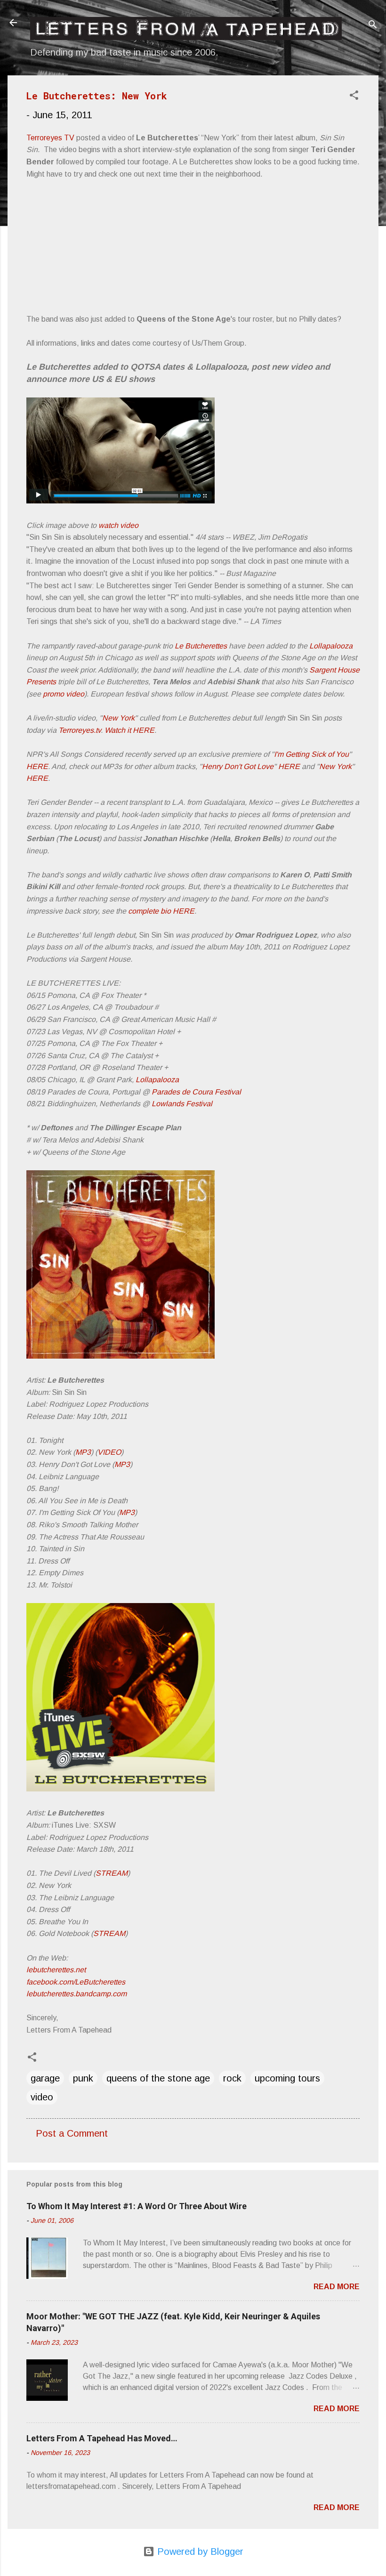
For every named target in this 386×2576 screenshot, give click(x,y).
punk (83, 2078)
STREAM (112, 1873)
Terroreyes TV (50, 138)
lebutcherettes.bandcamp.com (76, 1994)
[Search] (373, 26)
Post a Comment (72, 2133)
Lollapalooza (331, 646)
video (42, 2097)
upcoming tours (287, 2078)
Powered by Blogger (199, 2552)
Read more (337, 2287)
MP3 (83, 1452)
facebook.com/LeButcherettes (76, 1982)
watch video (118, 525)
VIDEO (109, 1452)
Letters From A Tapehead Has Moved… (102, 2438)
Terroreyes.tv (80, 730)
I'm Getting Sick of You (311, 754)
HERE (37, 766)
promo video (64, 694)
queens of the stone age (158, 2078)
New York (118, 718)
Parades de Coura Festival (196, 1092)
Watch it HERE (129, 730)
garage (45, 2078)
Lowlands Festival (182, 1104)
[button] (354, 96)
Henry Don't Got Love (238, 766)
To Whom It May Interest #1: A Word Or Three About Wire (137, 2206)
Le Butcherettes (201, 646)
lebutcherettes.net (56, 1970)
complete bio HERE (161, 911)
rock (232, 2078)
